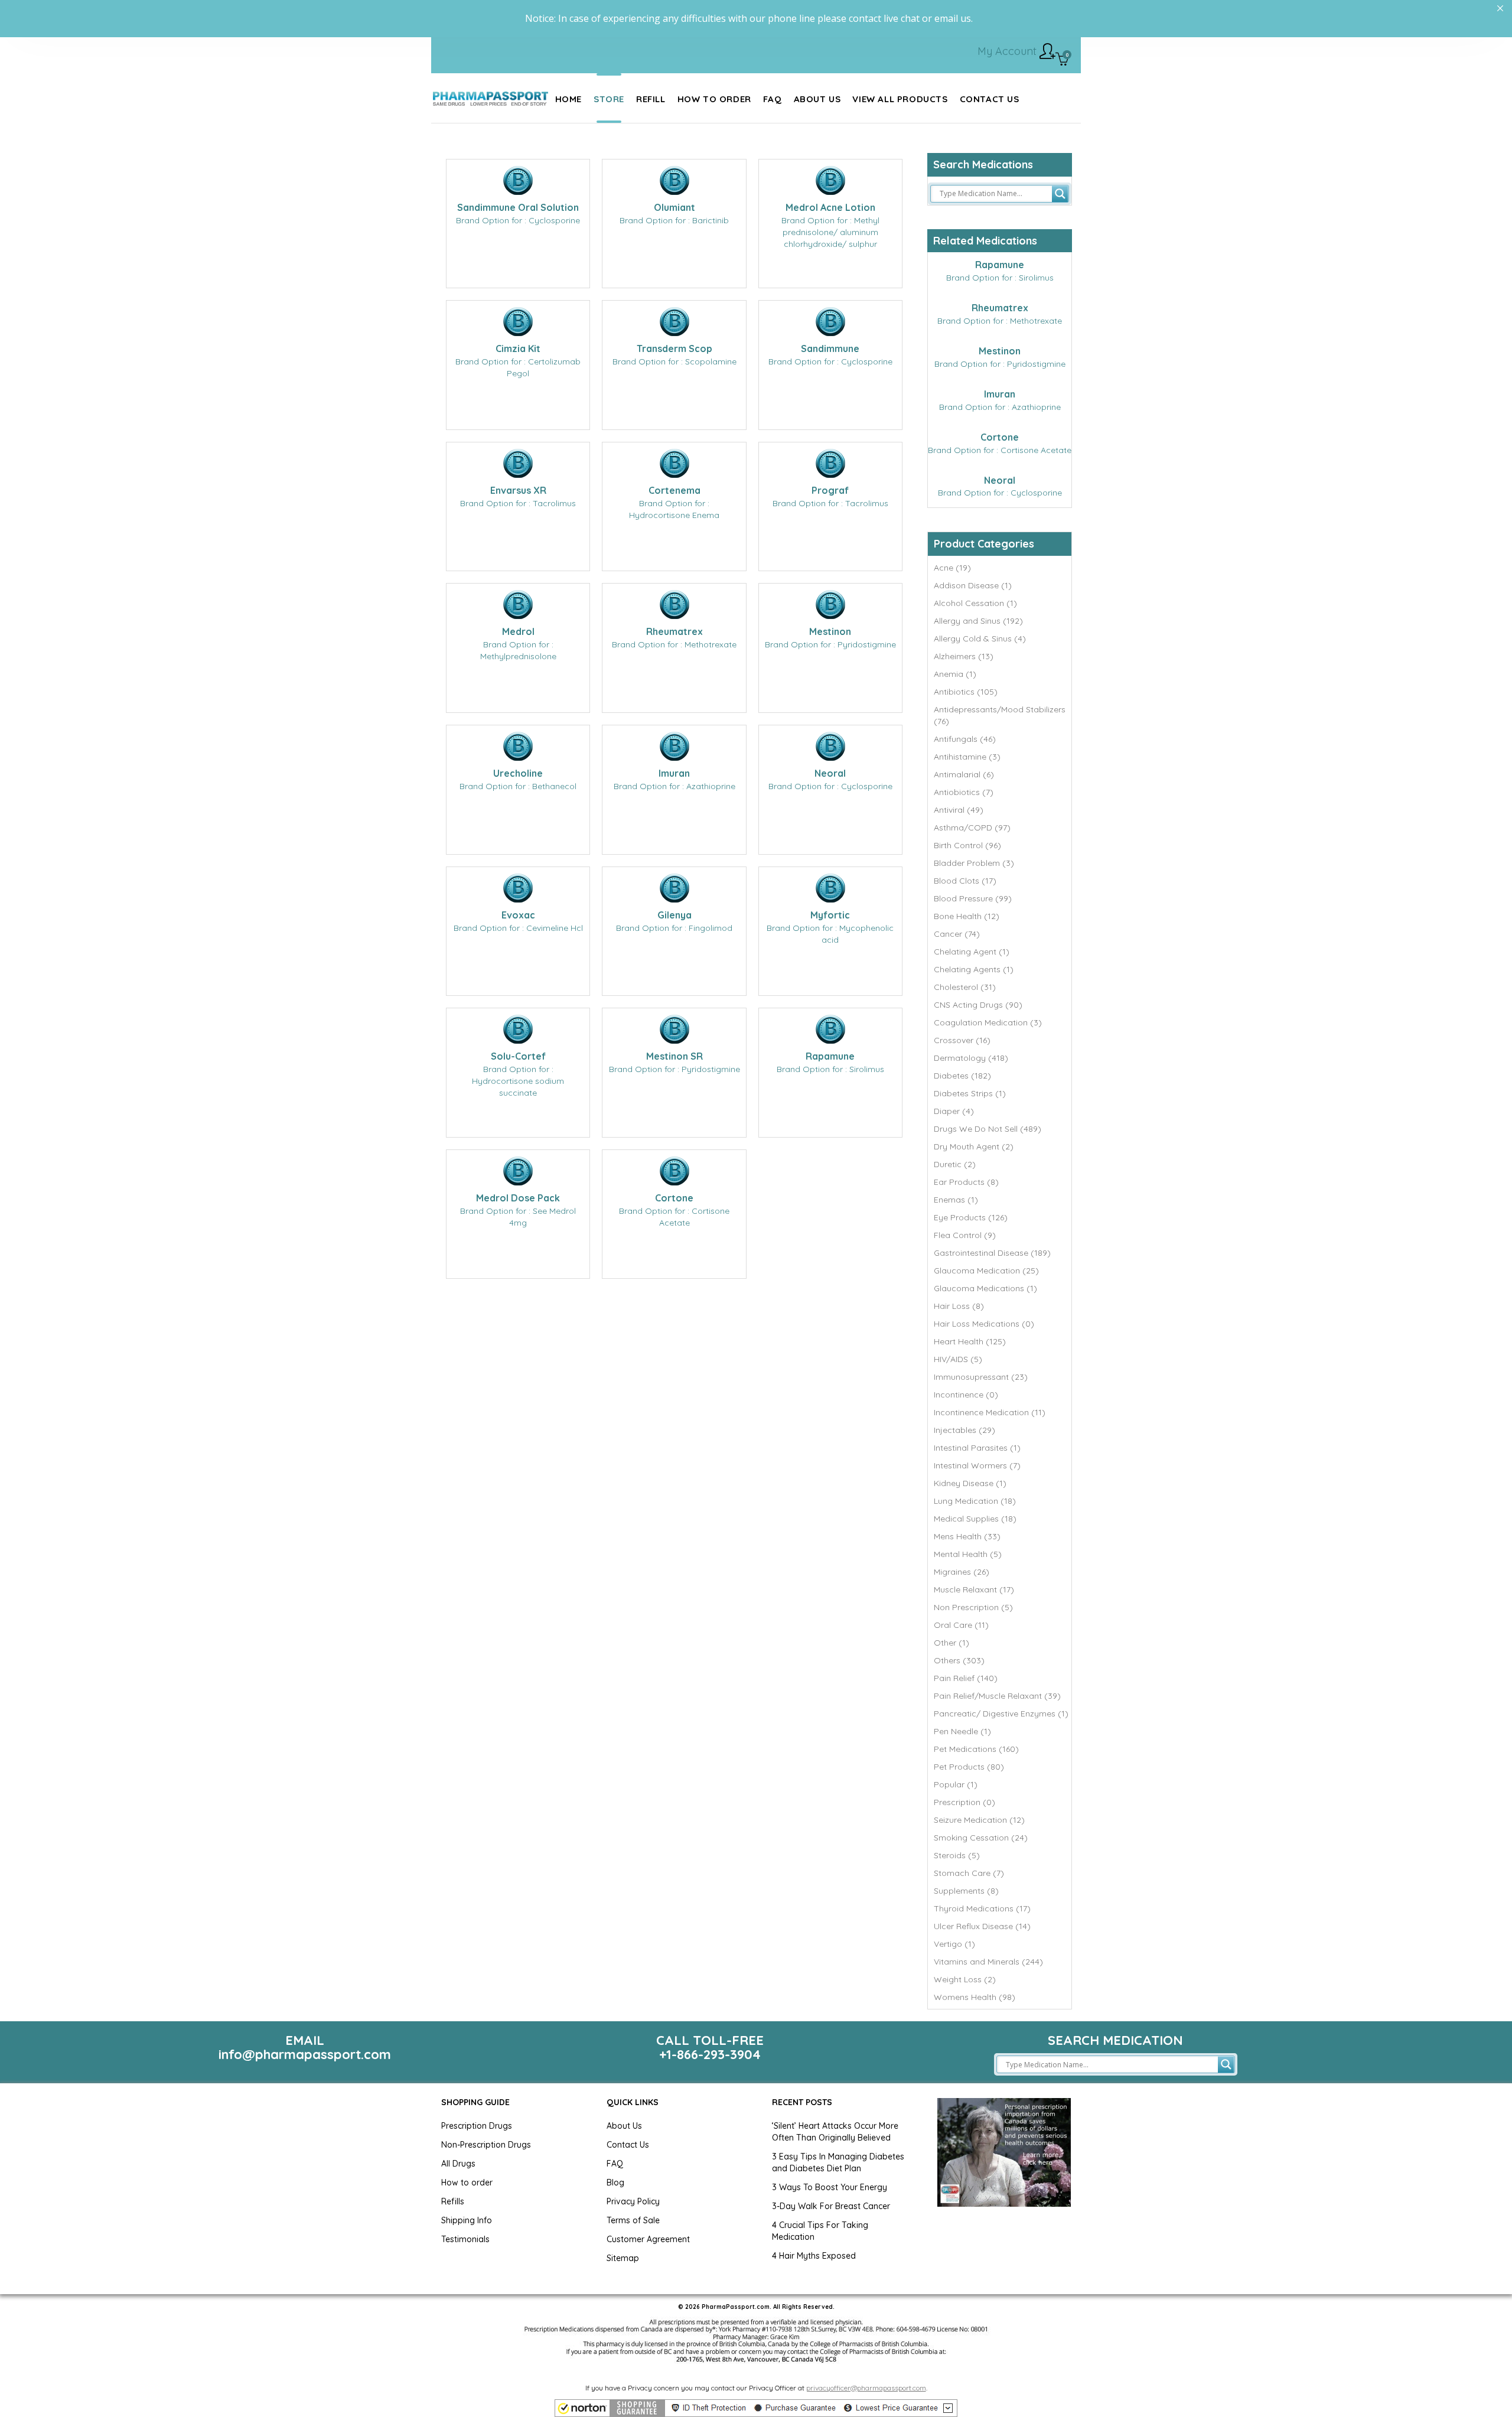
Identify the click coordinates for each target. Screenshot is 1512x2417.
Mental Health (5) (968, 1554)
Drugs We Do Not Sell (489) (988, 1129)
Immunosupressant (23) (981, 1377)
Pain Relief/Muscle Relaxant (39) (997, 1696)
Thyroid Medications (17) (982, 1908)
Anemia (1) (955, 674)
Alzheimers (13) (964, 656)
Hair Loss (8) (959, 1306)
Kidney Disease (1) (970, 1483)
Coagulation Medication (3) (988, 1022)
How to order (467, 2183)
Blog (615, 2183)
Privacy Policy (633, 2201)
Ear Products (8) (966, 1182)
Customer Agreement (648, 2239)
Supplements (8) (966, 1891)
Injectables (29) (964, 1430)
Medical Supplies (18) (975, 1519)
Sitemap (623, 2258)
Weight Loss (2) (965, 1979)
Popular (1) (956, 1784)
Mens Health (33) (967, 1536)
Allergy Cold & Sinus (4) (980, 639)
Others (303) (959, 1660)
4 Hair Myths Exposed (814, 2256)
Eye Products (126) (971, 1217)
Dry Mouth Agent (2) (974, 1146)
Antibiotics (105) (966, 692)
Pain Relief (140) (966, 1678)
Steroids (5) (957, 1855)
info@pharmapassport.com (305, 2054)
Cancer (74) (957, 934)
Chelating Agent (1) (972, 952)
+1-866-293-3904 (710, 2054)
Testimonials (465, 2239)
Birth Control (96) (967, 845)
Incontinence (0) (966, 1395)
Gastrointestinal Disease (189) (992, 1253)
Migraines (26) (962, 1572)
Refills (453, 2201)
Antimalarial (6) (964, 774)
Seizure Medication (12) (979, 1820)
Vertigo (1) (954, 1944)
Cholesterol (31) (965, 987)
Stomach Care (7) (969, 1873)
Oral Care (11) (961, 1625)
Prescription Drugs (477, 2126)
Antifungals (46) (965, 739)
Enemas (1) (956, 1200)
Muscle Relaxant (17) (974, 1589)
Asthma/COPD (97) (972, 828)
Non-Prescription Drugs (486, 2145)
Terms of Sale (633, 2220)
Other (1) (951, 1643)
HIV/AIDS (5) (958, 1359)
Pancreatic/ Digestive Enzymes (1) (1001, 1714)
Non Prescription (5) (973, 1607)
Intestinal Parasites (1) (977, 1448)
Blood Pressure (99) (973, 898)
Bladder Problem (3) (974, 863)
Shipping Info (467, 2220)
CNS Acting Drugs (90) (978, 1005)
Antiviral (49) (959, 810)
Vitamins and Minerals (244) (988, 1962)
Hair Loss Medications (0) (984, 1324)
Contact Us (628, 2145)
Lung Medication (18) (975, 1501)
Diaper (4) (954, 1111)
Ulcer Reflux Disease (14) (982, 1926)
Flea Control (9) (965, 1235)
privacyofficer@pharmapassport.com (866, 2388)
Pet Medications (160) (976, 1749)
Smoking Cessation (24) (981, 1838)
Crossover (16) (962, 1040)
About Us (624, 2126)
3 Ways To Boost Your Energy (830, 2187)
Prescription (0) (964, 1802)
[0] (1062, 60)
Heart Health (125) (970, 1341)
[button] (756, 2408)
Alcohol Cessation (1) (975, 603)
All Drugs (458, 2164)
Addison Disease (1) (973, 585)
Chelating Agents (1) (974, 969)
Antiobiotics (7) (964, 792)
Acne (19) (952, 568)
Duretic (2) (955, 1164)
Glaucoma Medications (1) (985, 1288)
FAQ (615, 2164)
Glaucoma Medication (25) (986, 1271)
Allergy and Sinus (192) (978, 621)
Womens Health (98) (975, 1997)
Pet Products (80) (969, 1767)
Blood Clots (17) (965, 881)
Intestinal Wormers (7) (977, 1465)
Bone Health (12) (967, 916)
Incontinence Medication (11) (990, 1412)
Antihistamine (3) (967, 757)
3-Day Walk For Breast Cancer (831, 2206)
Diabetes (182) (962, 1076)
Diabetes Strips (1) (970, 1093)
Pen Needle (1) (962, 1731)
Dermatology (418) (971, 1058)
